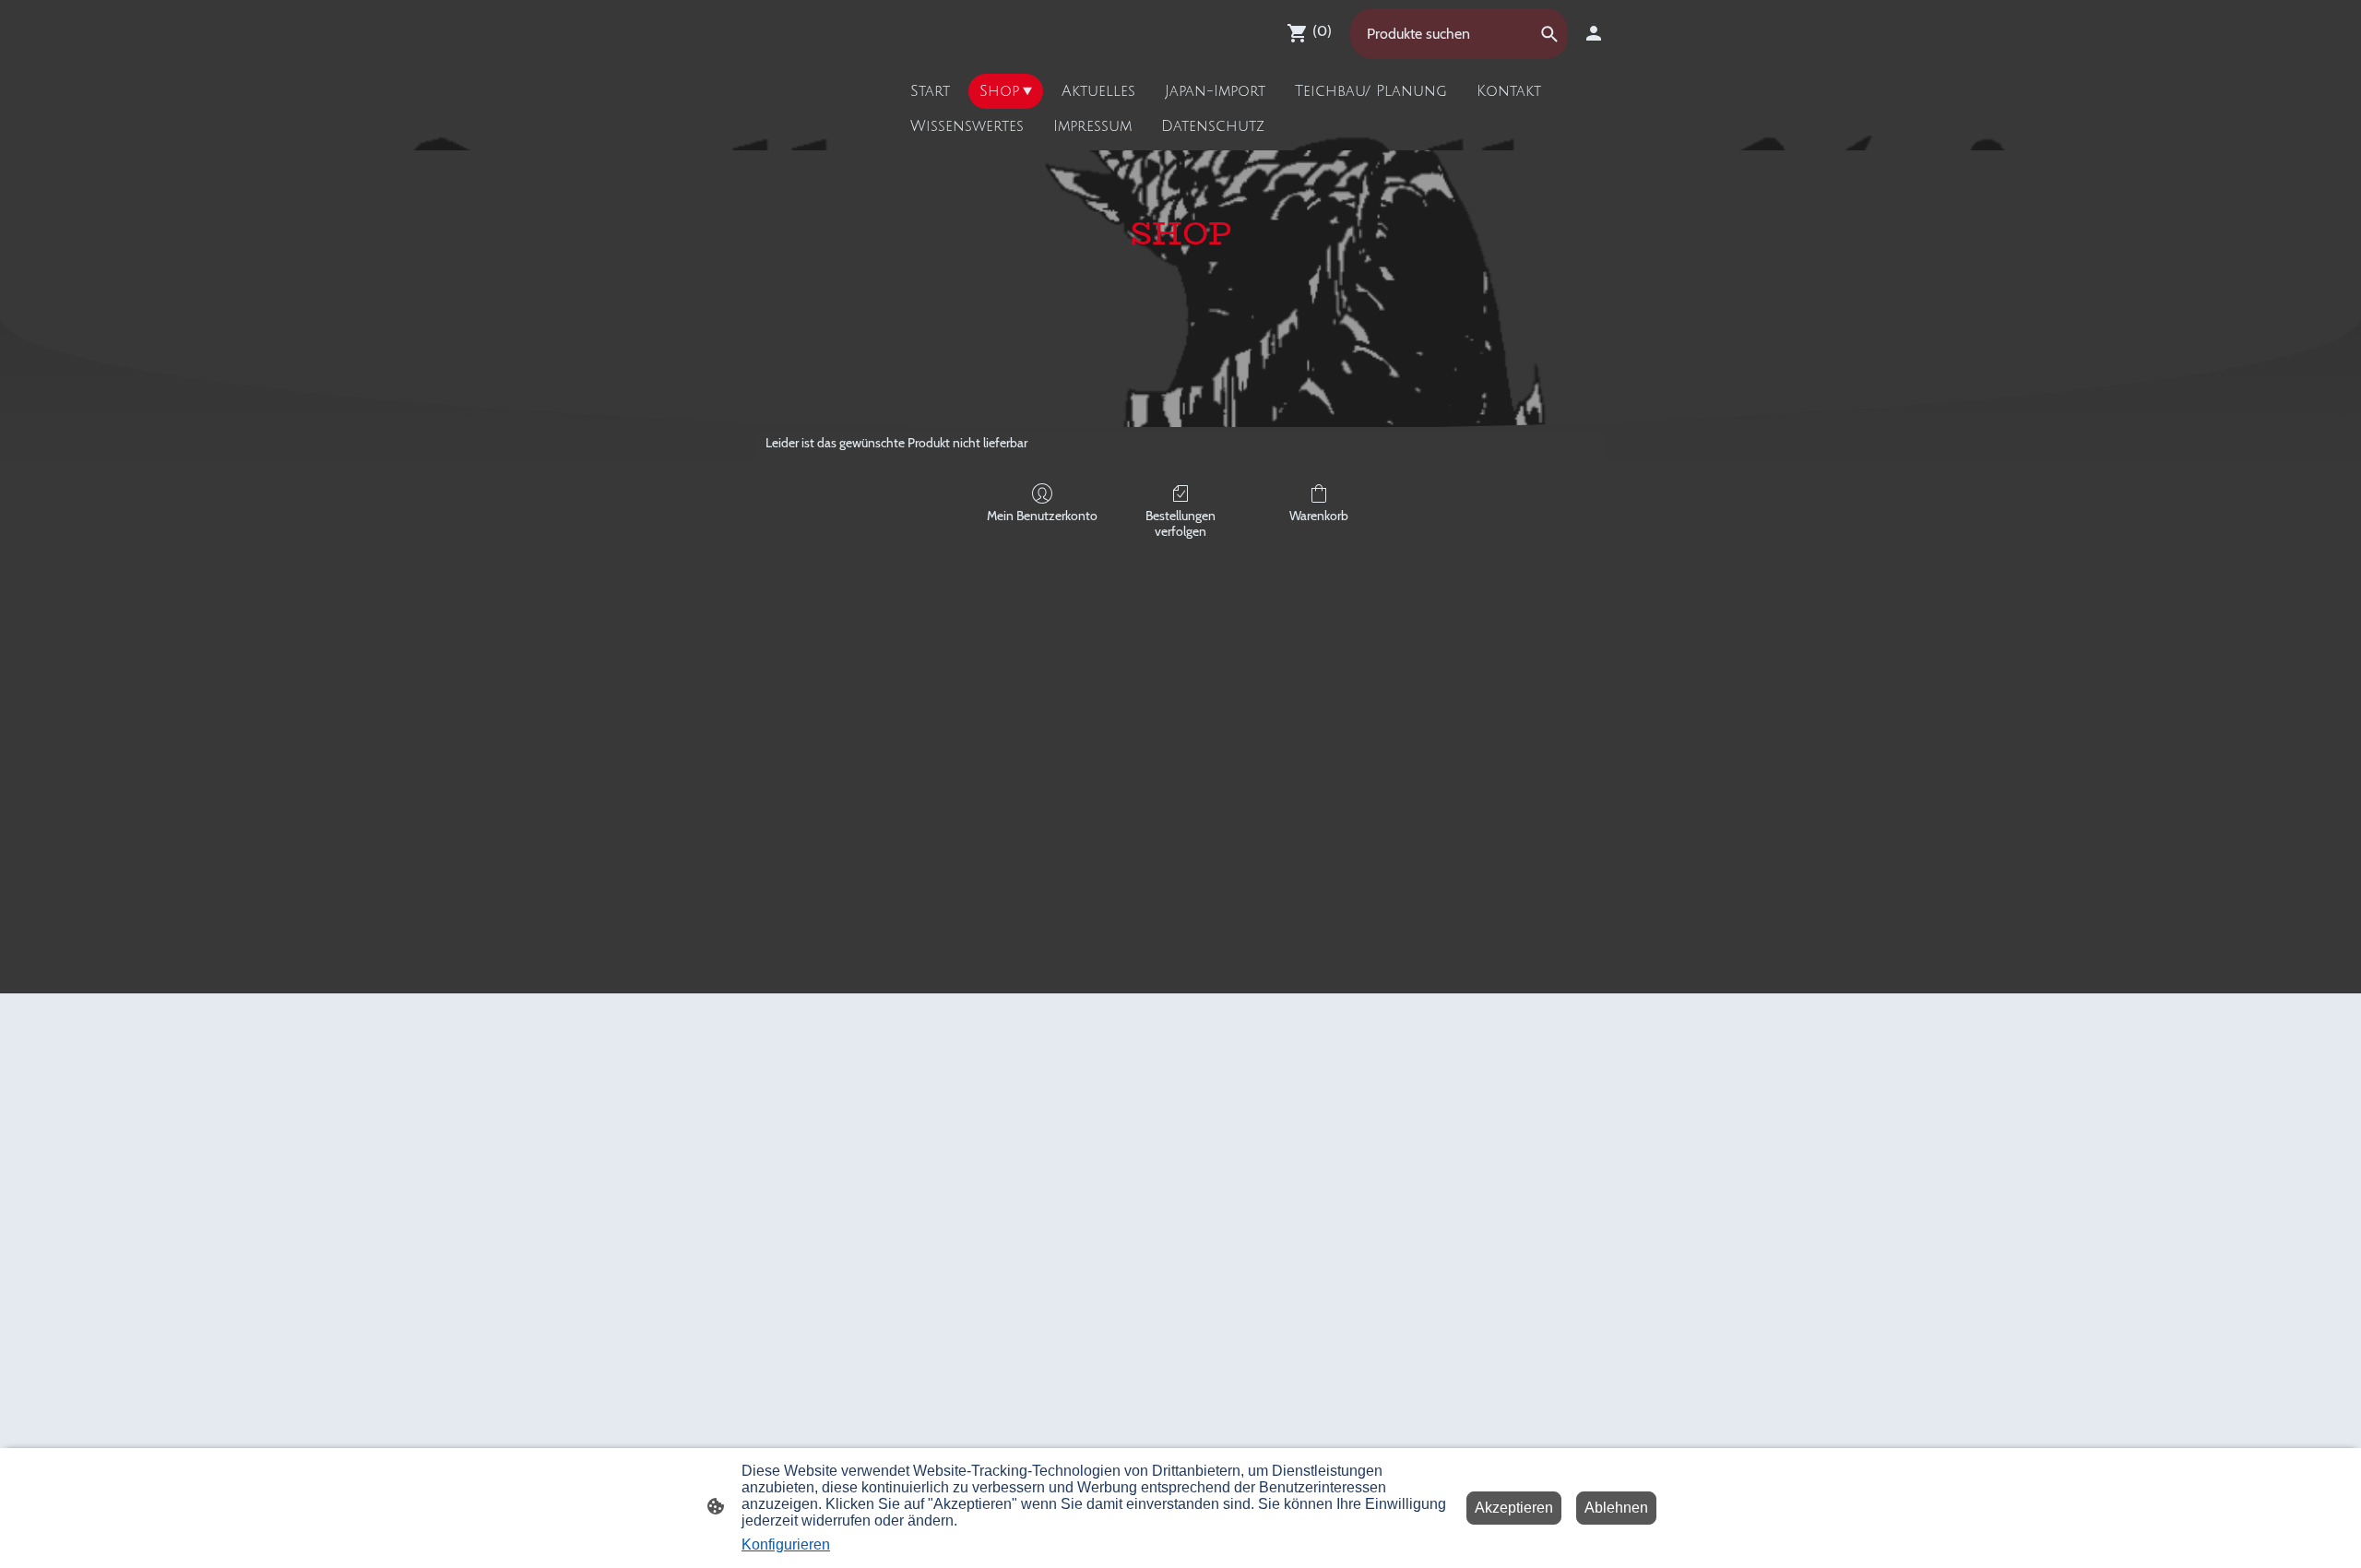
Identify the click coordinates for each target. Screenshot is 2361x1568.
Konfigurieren (786, 1544)
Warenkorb (1319, 516)
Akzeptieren (1514, 1508)
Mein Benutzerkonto (1042, 516)
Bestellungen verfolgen (1180, 523)
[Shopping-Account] (1594, 33)
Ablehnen (1616, 1508)
